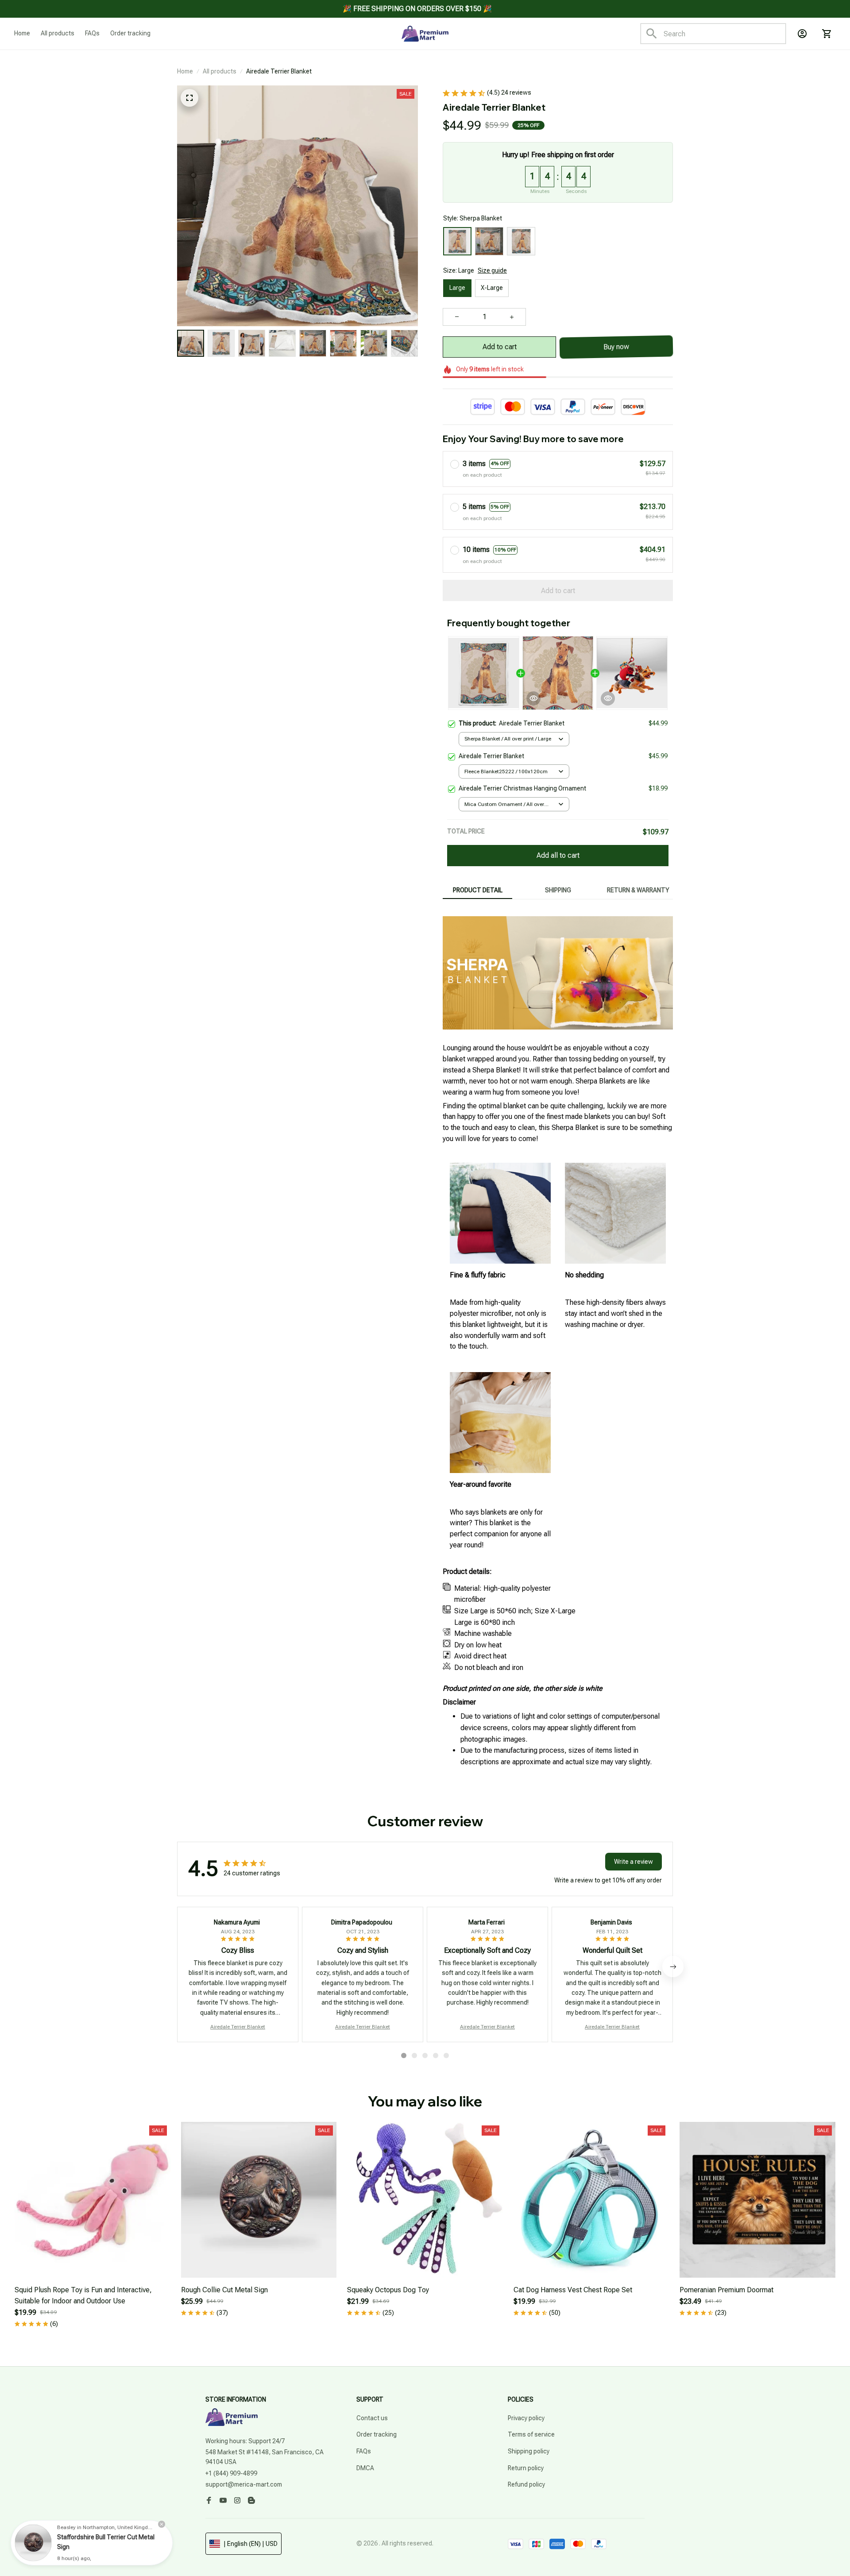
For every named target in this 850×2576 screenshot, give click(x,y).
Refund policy (526, 2484)
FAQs (364, 2451)
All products (220, 71)
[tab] (404, 2055)
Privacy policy (526, 2418)
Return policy (526, 2468)
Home (185, 71)
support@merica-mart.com (244, 2484)
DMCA (365, 2468)
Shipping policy (529, 2451)
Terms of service (531, 2434)
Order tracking (377, 2434)
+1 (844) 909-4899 (231, 2473)
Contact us (372, 2418)
